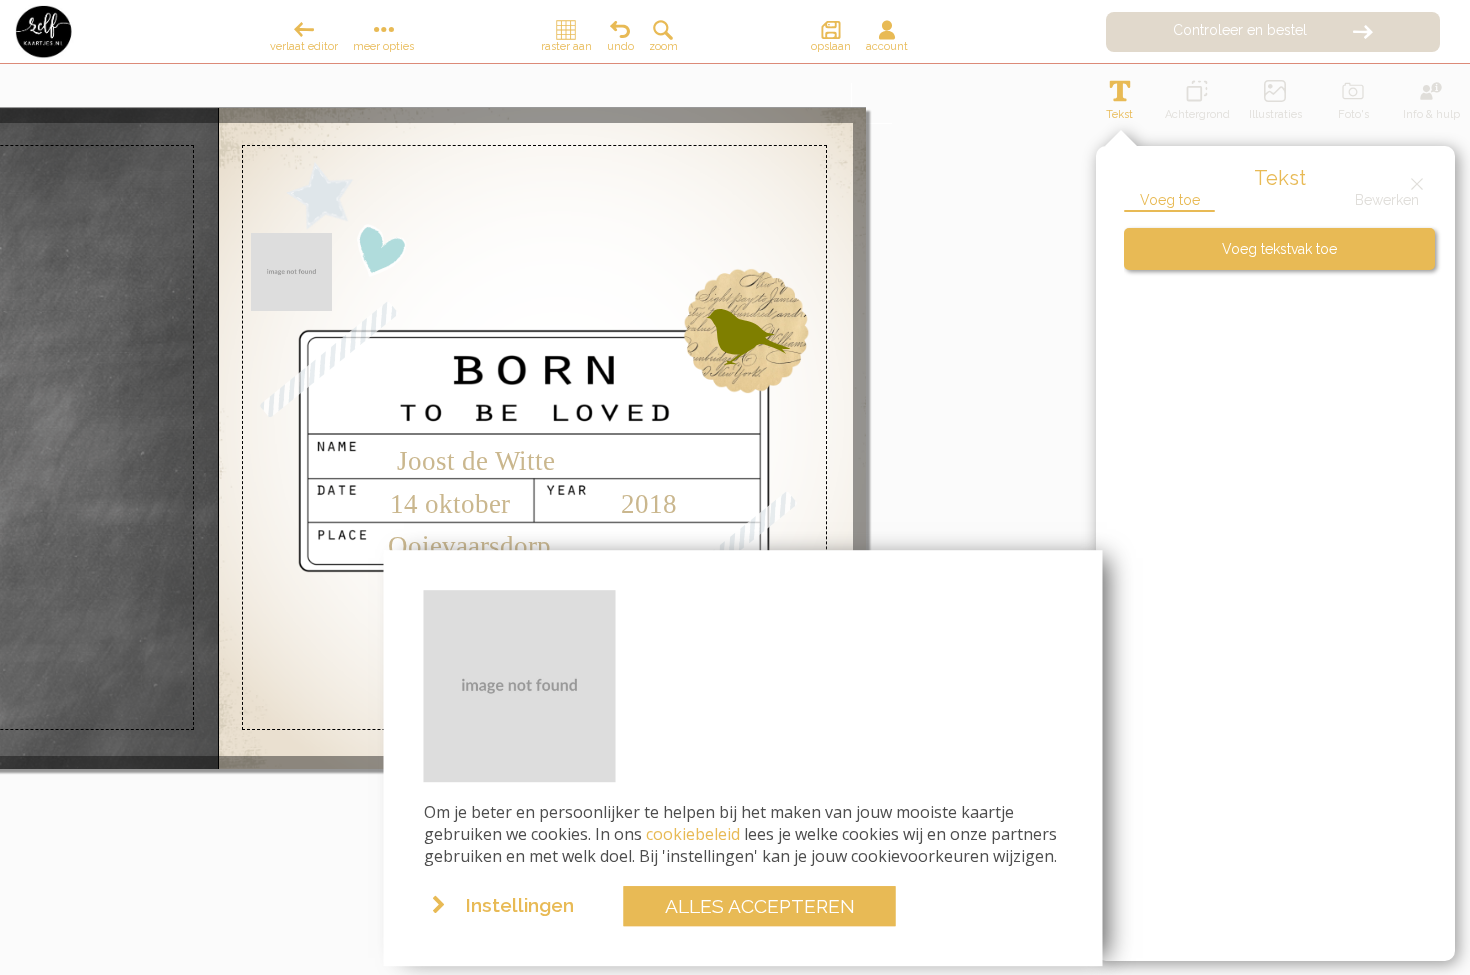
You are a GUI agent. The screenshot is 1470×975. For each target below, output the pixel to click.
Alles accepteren (760, 906)
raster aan (566, 46)
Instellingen (519, 906)
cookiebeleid (693, 834)
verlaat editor (304, 46)
